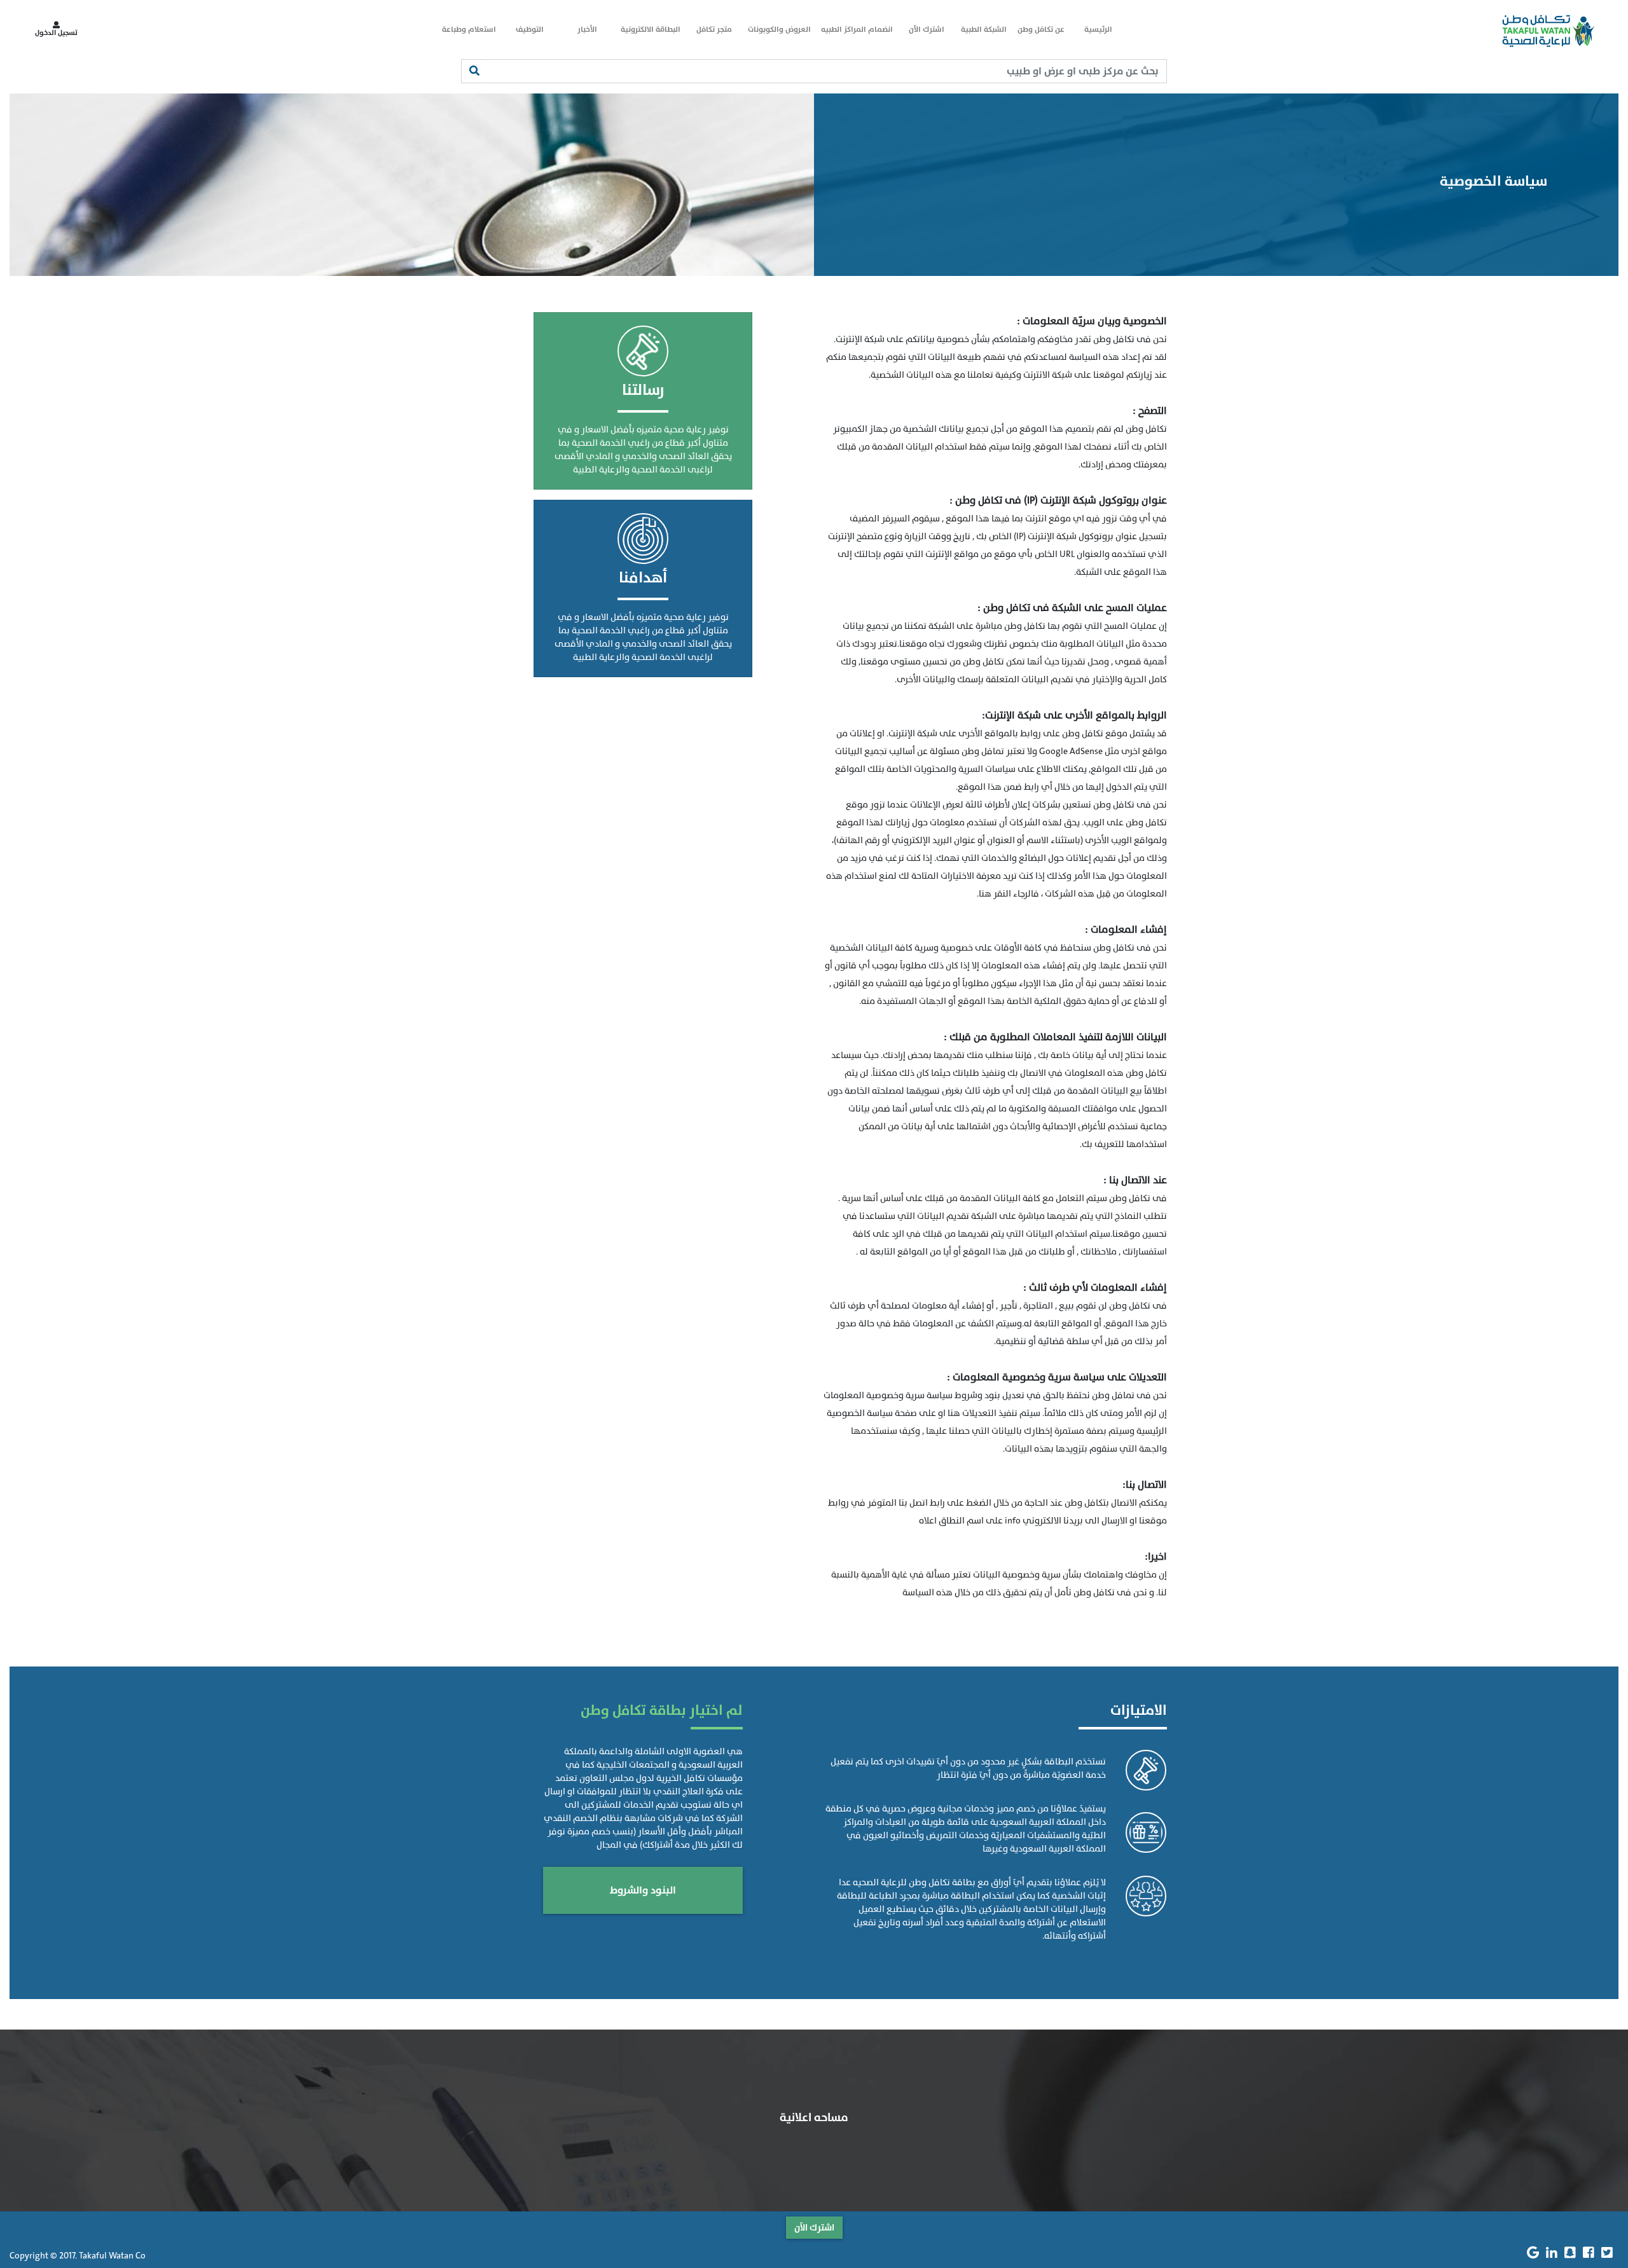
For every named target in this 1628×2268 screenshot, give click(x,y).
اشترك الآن (927, 29)
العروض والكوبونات (779, 29)
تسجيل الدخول (56, 33)
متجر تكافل (714, 29)
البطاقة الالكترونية (651, 29)
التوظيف (530, 29)
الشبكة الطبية (984, 29)
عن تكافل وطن (1041, 29)
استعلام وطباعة (469, 29)
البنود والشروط (643, 1890)
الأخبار (587, 29)
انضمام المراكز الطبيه (857, 29)
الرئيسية (1098, 29)
